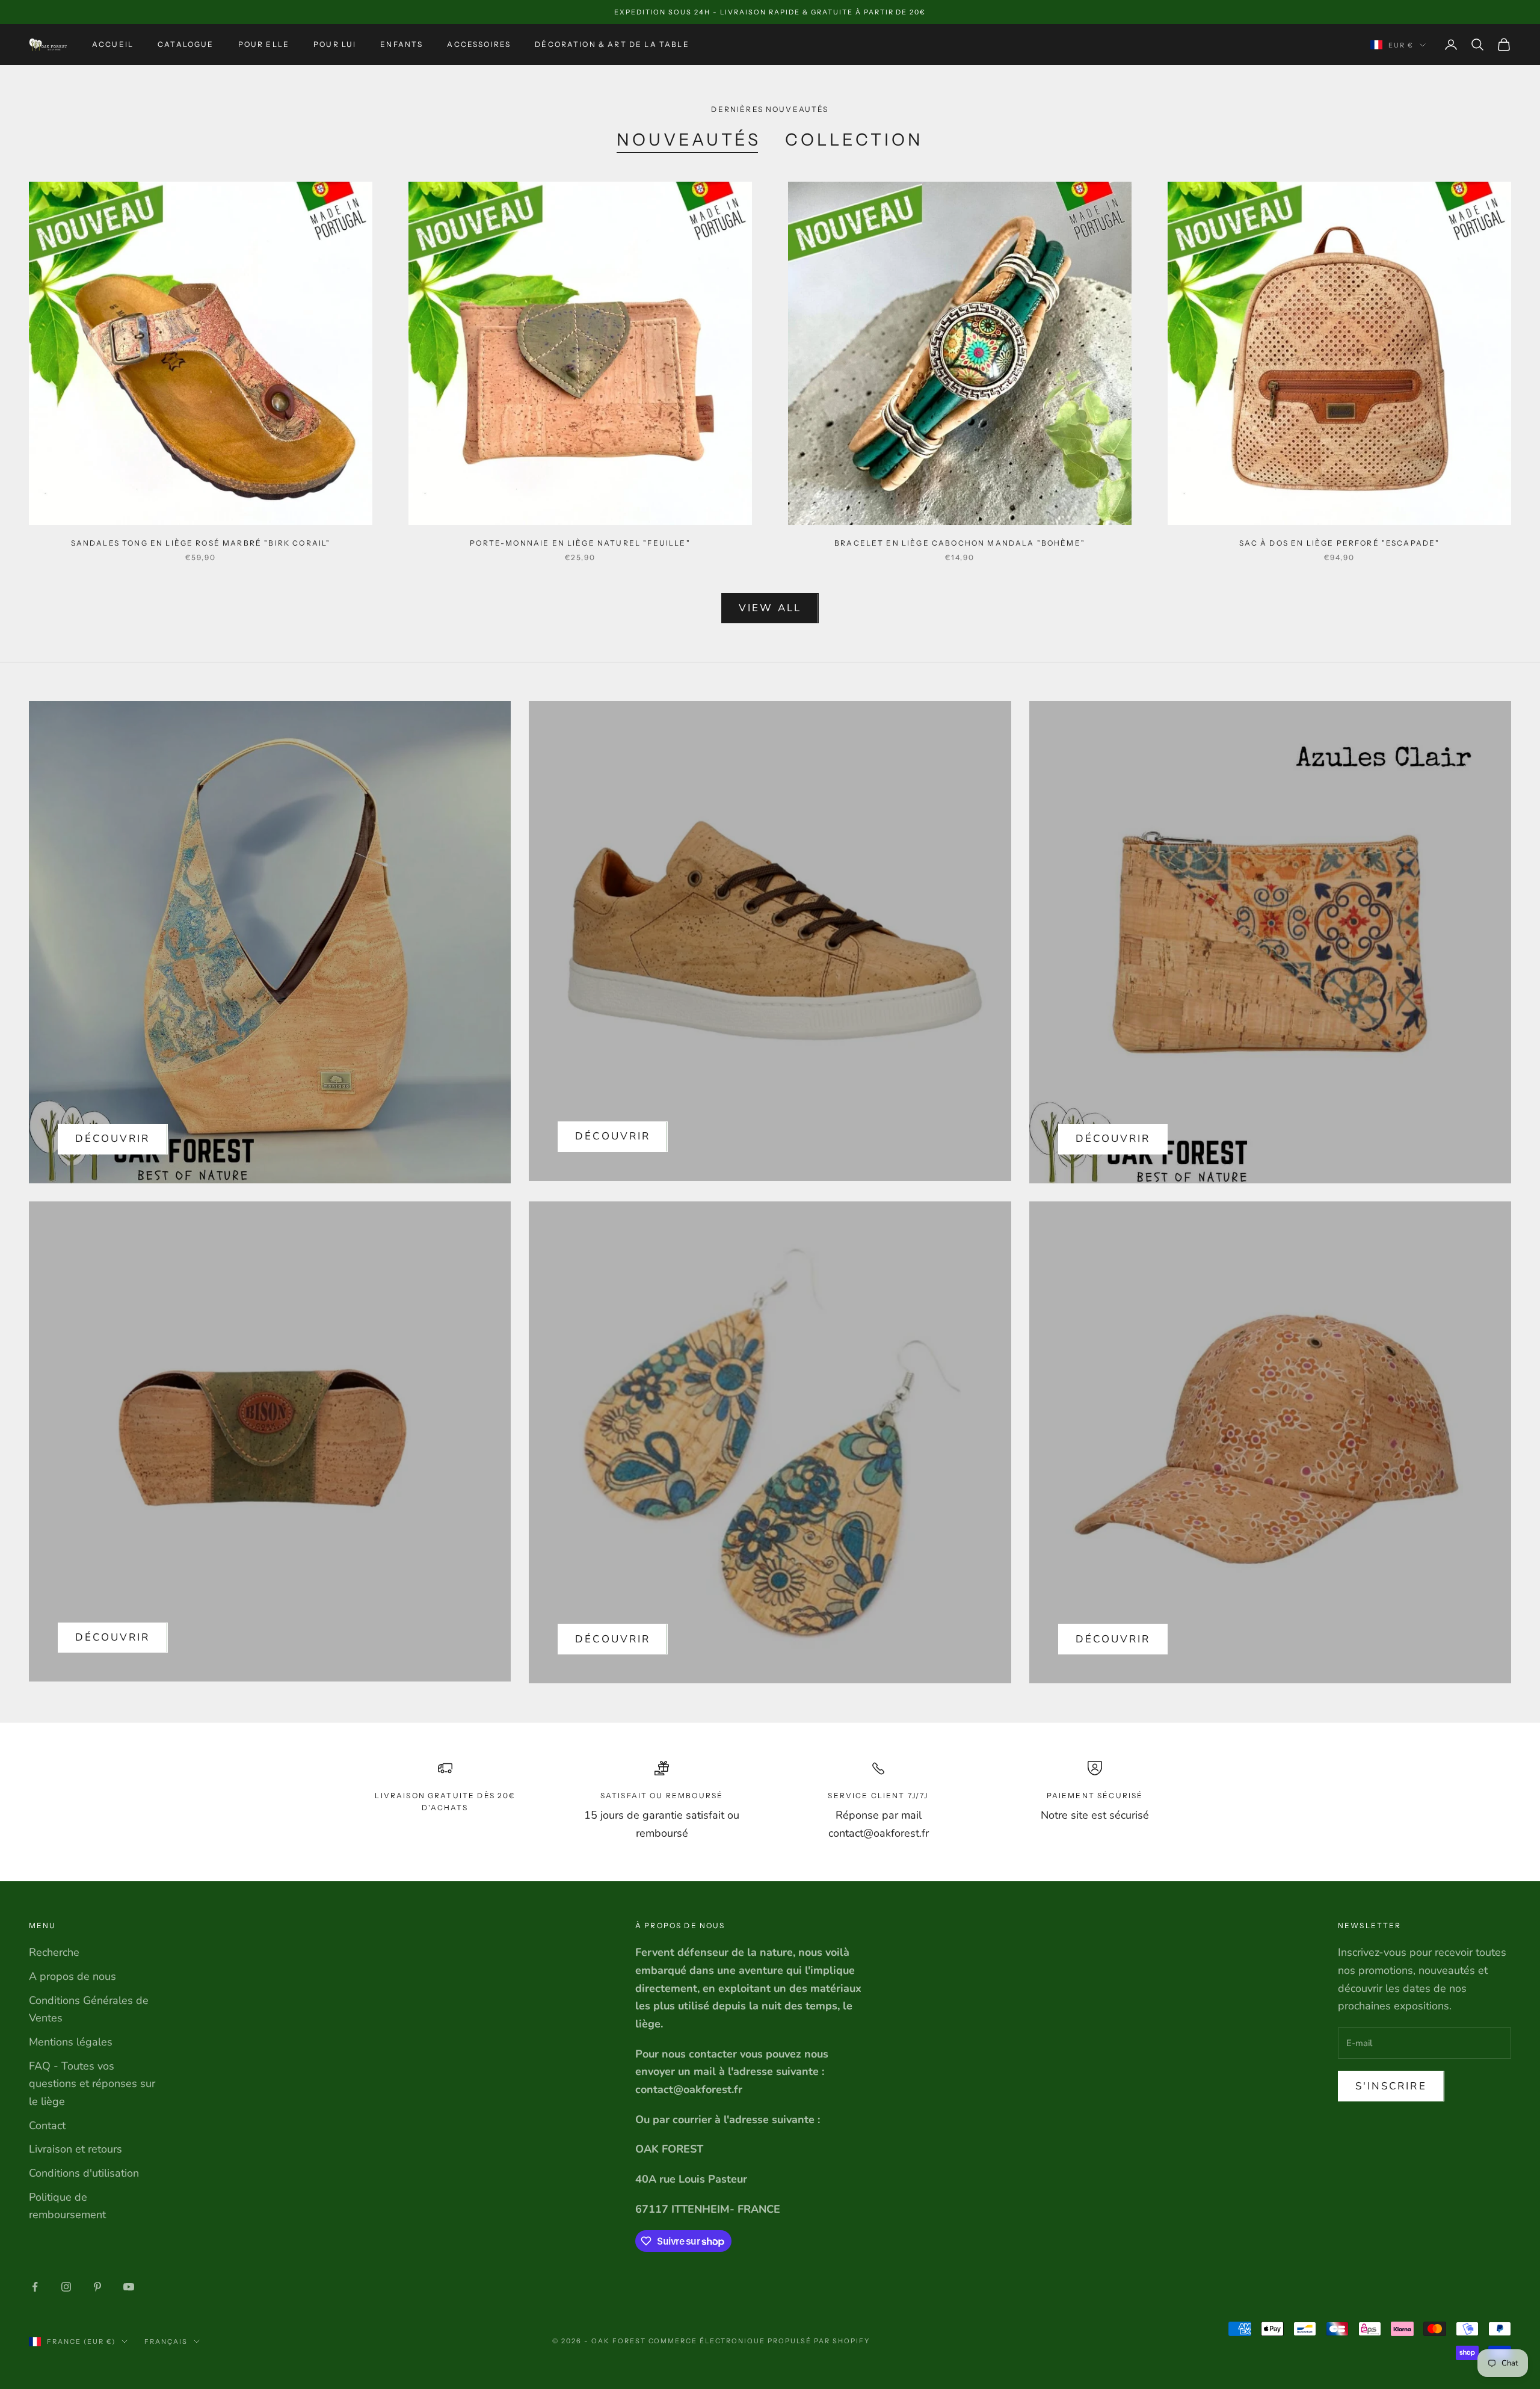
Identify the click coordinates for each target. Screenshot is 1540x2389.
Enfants (402, 44)
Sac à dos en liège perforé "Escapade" (1340, 543)
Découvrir (113, 1139)
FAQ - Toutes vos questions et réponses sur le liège (92, 2084)
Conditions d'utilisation (84, 2173)
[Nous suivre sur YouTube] (129, 2287)
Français (166, 2341)
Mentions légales (71, 2042)
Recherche (54, 1952)
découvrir (613, 1136)
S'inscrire (1391, 2086)
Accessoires (479, 44)
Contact (47, 2125)
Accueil (113, 44)
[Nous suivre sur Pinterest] (97, 2287)
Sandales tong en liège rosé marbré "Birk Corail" (201, 543)
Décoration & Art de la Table (612, 44)
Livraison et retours (75, 2149)
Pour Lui (335, 44)
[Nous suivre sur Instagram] (66, 2287)
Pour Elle (264, 44)
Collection (854, 140)
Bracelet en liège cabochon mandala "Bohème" (960, 543)
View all (770, 608)
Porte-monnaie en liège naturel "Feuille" (580, 543)
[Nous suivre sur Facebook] (35, 2287)
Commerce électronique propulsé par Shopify (759, 2341)
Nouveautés (689, 140)
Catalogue (186, 44)
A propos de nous (72, 1976)
